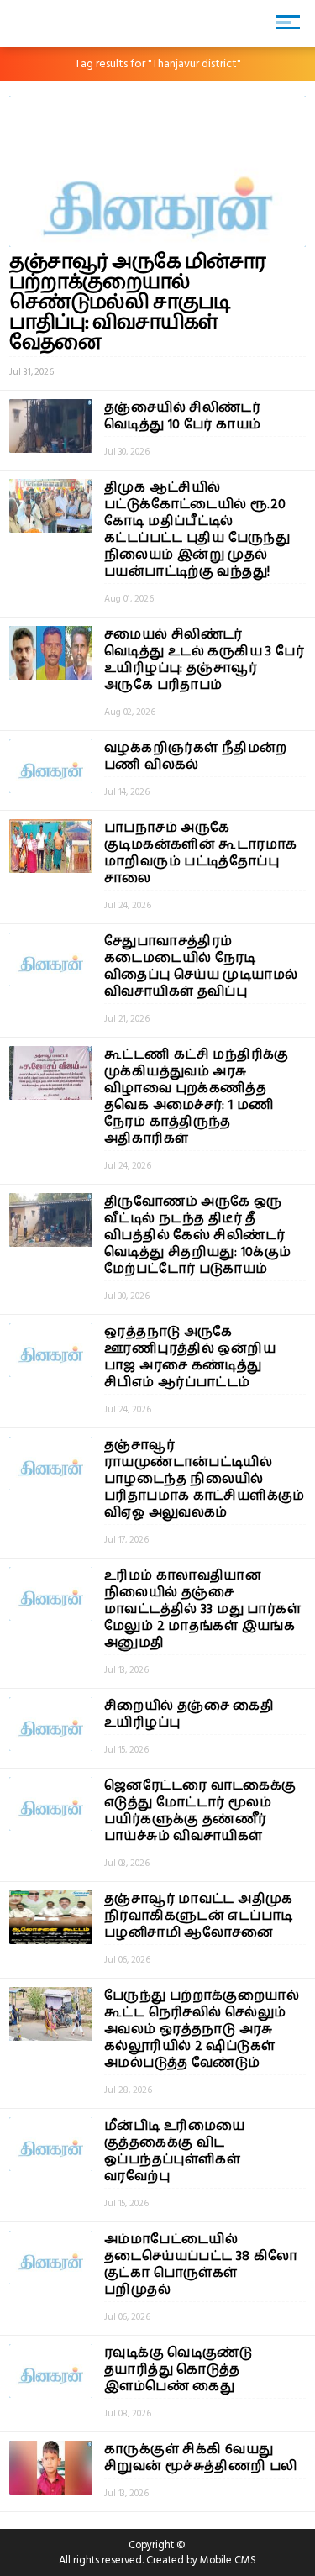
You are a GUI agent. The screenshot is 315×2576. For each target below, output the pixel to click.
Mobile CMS (228, 2560)
